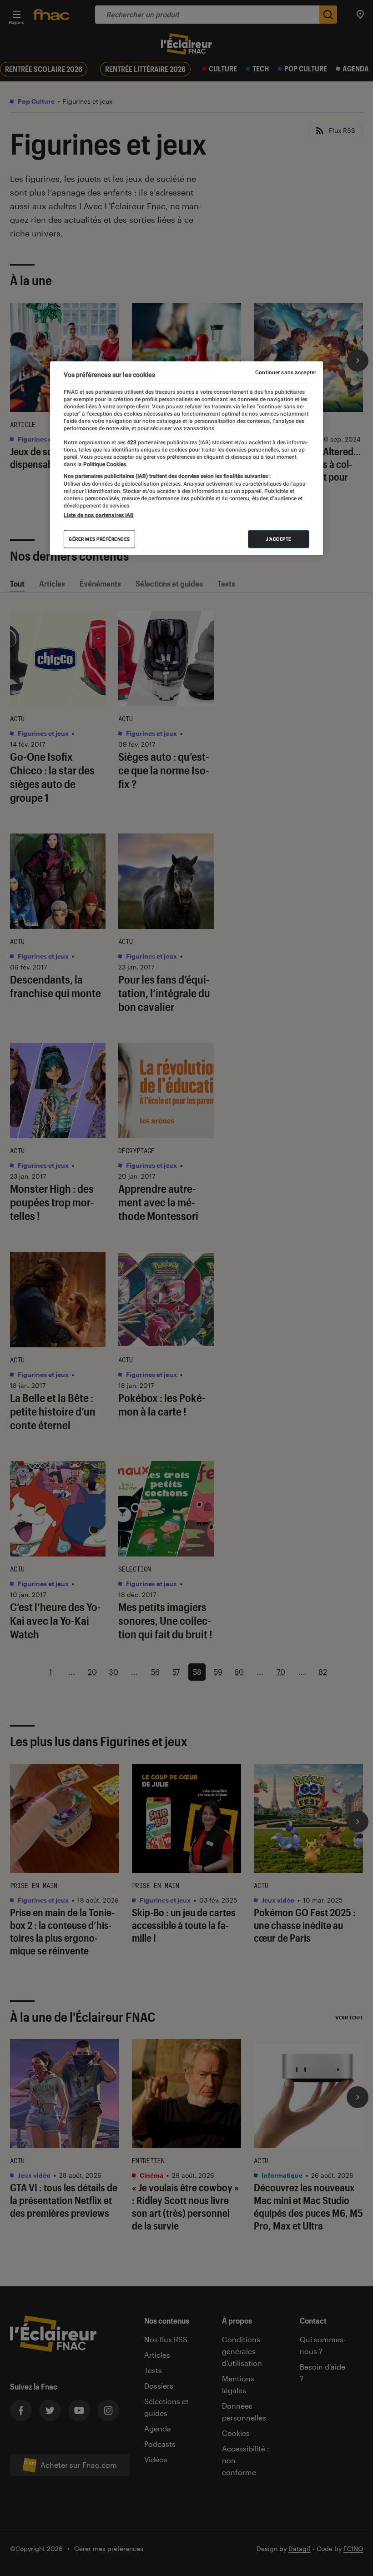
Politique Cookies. (105, 464)
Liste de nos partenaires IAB (99, 515)
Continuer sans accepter (286, 372)
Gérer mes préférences (99, 539)
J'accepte (279, 539)
